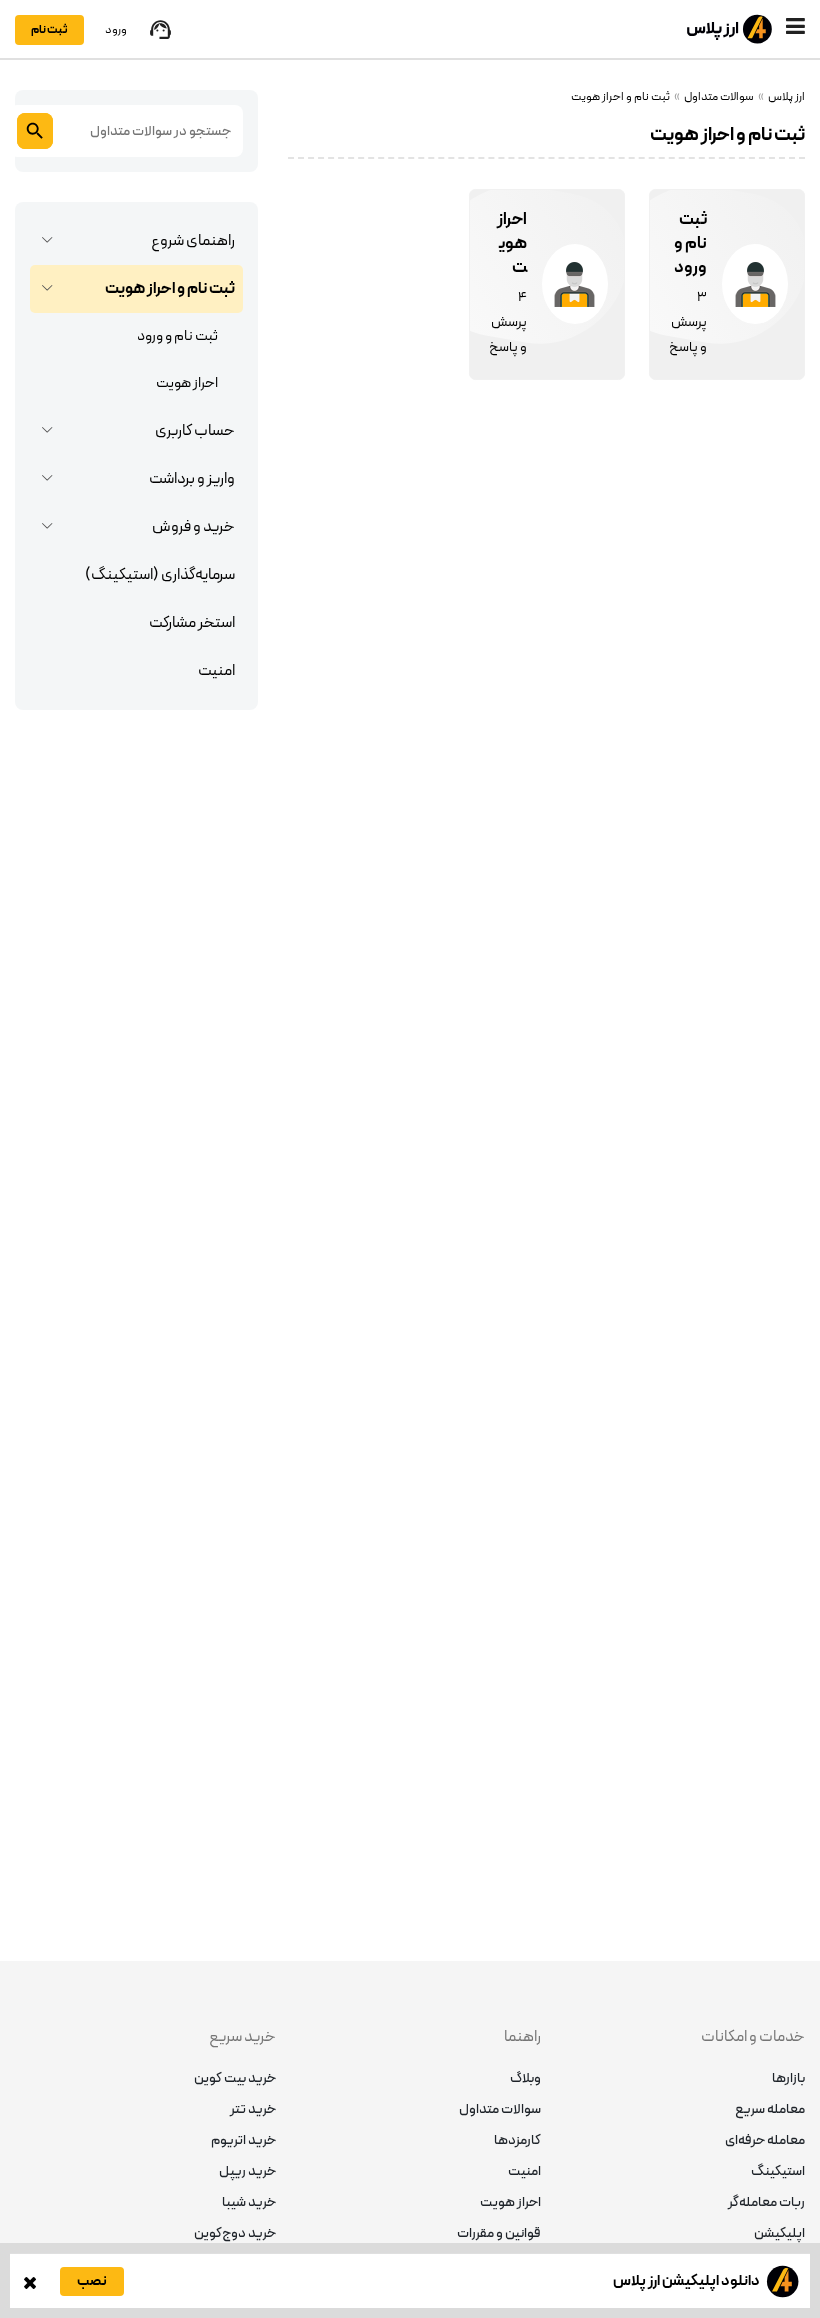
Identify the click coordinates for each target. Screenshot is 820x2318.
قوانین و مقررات (499, 2233)
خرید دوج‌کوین (235, 2233)
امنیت (216, 671)
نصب (92, 2281)
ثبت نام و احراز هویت (170, 289)
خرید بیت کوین (235, 2078)
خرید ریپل (247, 2171)
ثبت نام (49, 30)
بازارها (788, 2078)
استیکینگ (778, 2171)
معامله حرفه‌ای (765, 2140)
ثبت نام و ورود (177, 336)
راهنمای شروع (193, 241)
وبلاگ (525, 2078)
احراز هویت (187, 383)
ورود (116, 30)
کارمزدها (517, 2140)
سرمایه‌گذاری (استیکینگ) (160, 575)
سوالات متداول (500, 2109)
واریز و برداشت (192, 479)
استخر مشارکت (192, 623)
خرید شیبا (249, 2202)
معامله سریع (770, 2109)
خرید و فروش (193, 527)
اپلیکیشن (779, 2233)
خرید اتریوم (243, 2140)
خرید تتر (253, 2109)
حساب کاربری (195, 431)
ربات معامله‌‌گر (766, 2202)
